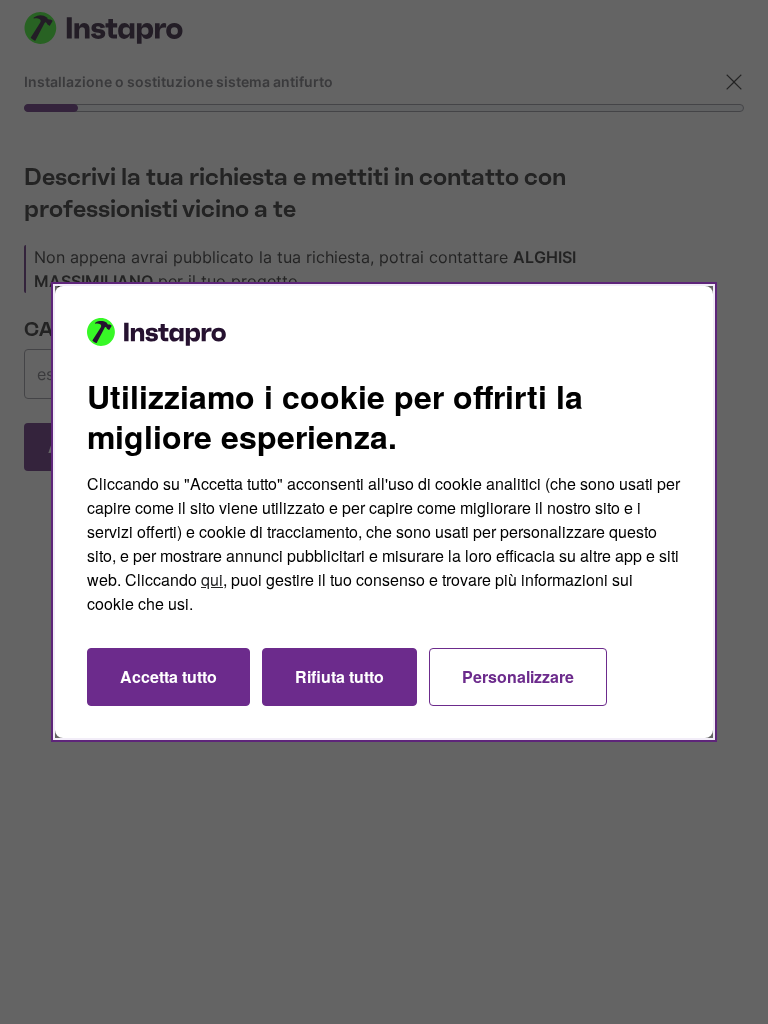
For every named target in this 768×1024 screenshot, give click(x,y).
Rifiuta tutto (339, 676)
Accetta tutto (168, 676)
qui (212, 579)
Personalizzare (518, 676)
